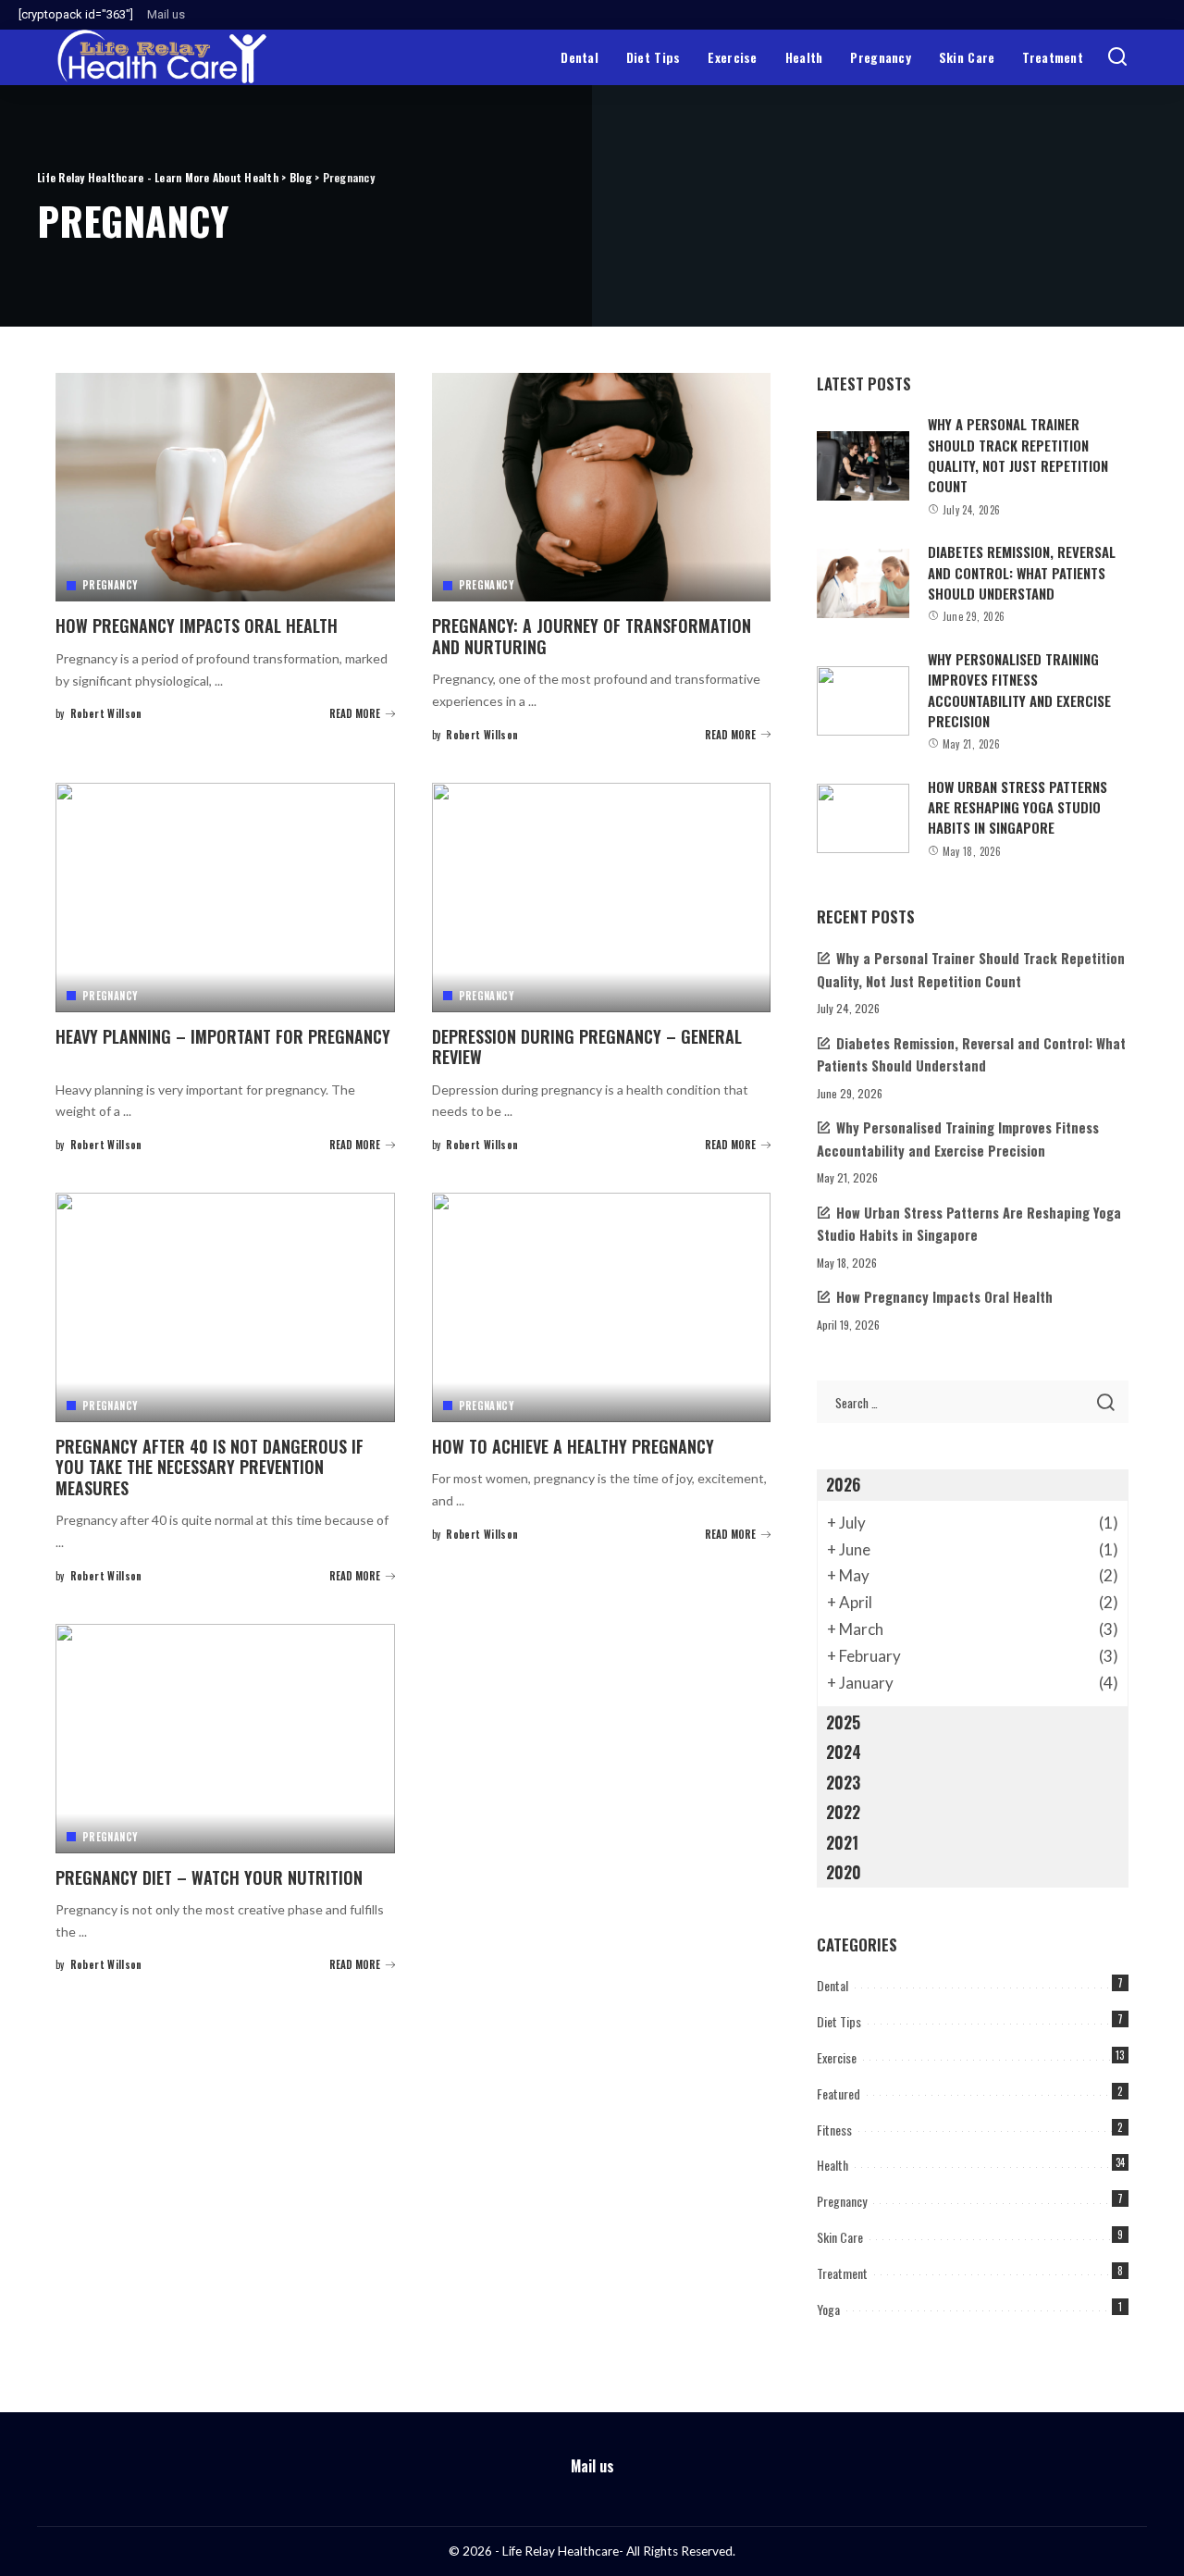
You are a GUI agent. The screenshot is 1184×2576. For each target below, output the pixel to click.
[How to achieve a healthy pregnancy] (602, 1307)
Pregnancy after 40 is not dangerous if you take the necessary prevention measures (210, 1467)
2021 (842, 1842)
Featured (839, 2093)
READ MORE (355, 713)
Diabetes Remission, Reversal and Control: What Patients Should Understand (1022, 572)
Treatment (842, 2273)
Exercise (837, 2057)
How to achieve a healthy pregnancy (573, 1446)
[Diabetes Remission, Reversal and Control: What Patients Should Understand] (863, 583)
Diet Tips (839, 2021)
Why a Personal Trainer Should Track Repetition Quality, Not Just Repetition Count (1018, 455)
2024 (844, 1752)
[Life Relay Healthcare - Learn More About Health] (161, 57)
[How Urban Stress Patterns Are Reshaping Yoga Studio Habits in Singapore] (863, 818)
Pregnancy (110, 585)
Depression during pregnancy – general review (587, 1047)
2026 (843, 1484)
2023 (843, 1782)
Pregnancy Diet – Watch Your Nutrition (209, 1877)
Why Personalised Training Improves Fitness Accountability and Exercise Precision (1019, 690)
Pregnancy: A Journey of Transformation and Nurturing (592, 636)
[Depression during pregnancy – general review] (602, 898)
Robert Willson (106, 713)
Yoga (828, 2309)
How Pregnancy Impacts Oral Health (197, 625)
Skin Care (840, 2237)
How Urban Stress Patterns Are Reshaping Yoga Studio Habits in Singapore (1017, 807)
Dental (832, 1985)
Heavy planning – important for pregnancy (223, 1036)
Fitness (834, 2130)
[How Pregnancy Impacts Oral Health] (225, 488)
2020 (844, 1872)
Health (832, 2165)
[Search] (1117, 57)
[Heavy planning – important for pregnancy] (225, 898)
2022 (843, 1812)
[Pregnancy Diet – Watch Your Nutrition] (225, 1739)
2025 (843, 1722)
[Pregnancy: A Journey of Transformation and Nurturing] (602, 488)
